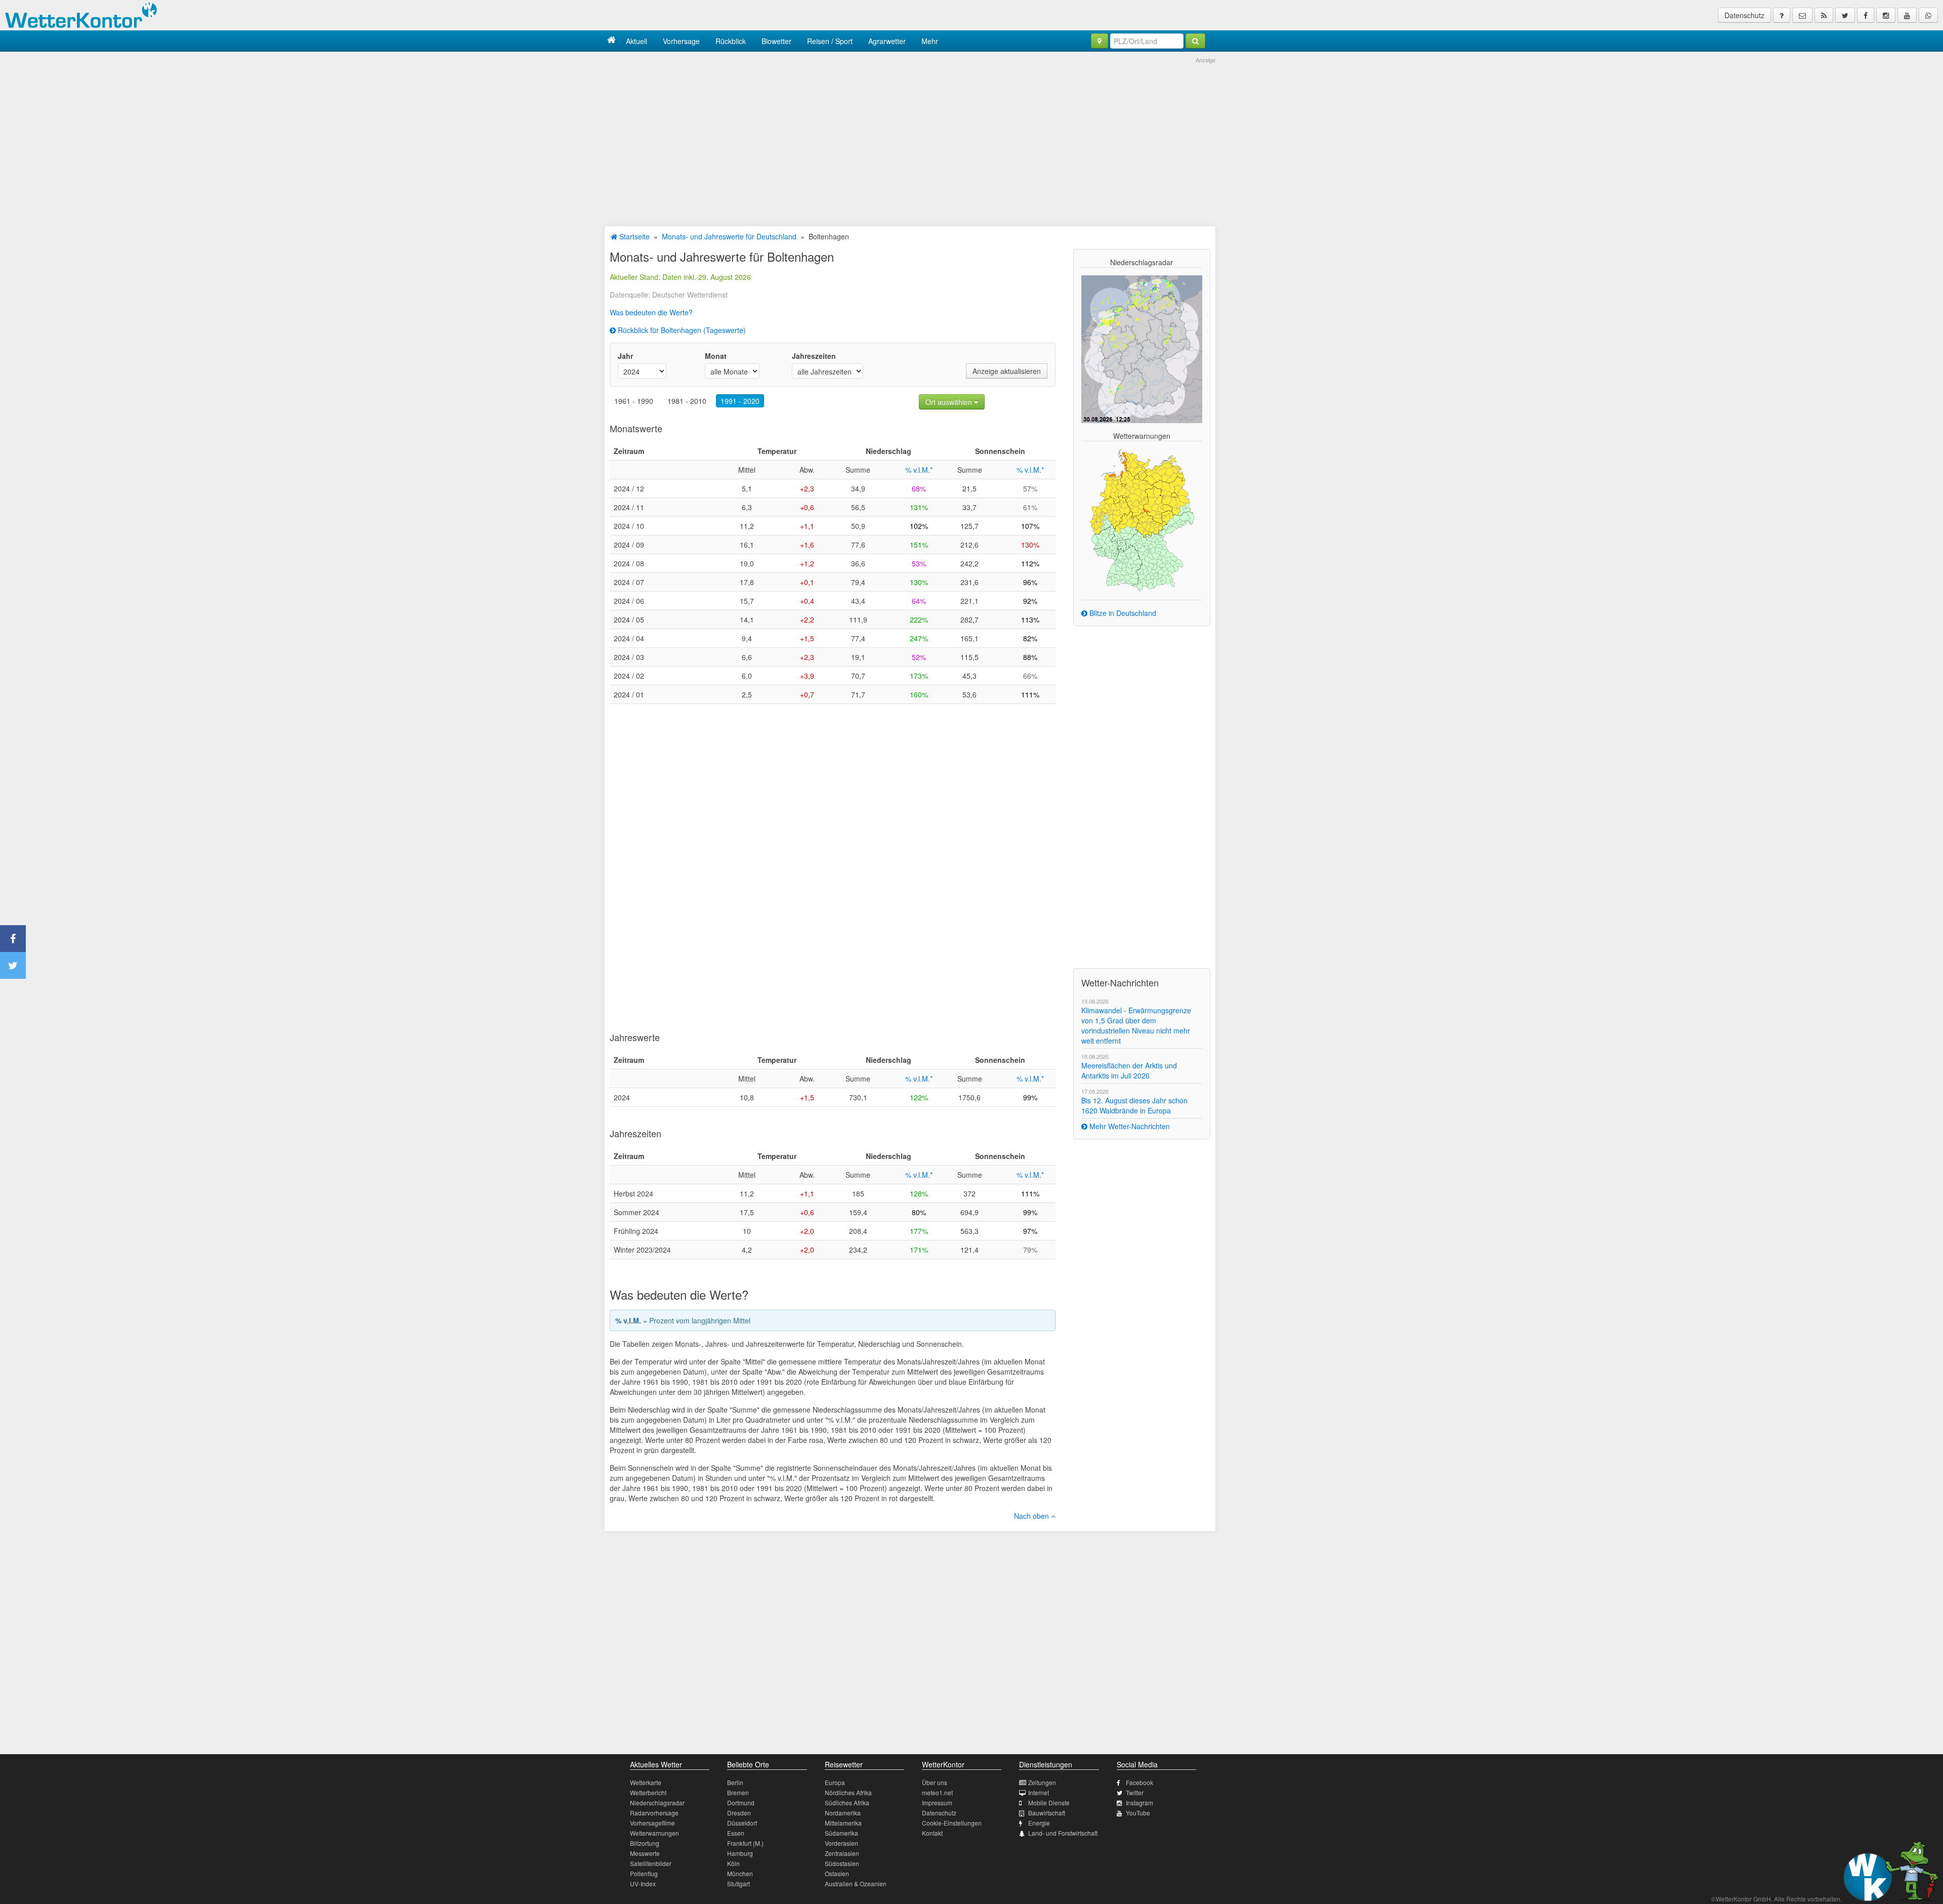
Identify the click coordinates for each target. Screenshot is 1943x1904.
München (740, 1873)
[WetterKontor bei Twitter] (1845, 15)
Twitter (1135, 1792)
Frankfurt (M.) (745, 1843)
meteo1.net (937, 1792)
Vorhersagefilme (652, 1823)
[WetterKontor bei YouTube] (1907, 15)
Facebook (1139, 1782)
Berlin (735, 1782)
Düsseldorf (742, 1823)
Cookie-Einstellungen (952, 1823)
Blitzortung (645, 1843)
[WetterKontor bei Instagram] (1886, 15)
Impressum (937, 1803)
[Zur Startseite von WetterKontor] (611, 41)
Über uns (935, 1782)
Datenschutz (1744, 15)
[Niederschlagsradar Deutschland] (1142, 348)
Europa (835, 1782)
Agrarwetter (887, 41)
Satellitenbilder (651, 1863)
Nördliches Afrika (848, 1792)
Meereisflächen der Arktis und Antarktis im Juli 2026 (1129, 1070)
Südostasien (842, 1863)
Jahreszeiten (814, 356)
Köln (733, 1863)
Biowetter (776, 41)
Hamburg (740, 1853)
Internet (1039, 1792)
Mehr (930, 41)
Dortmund (741, 1803)
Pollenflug (644, 1873)
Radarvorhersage (654, 1813)
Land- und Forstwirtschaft (1063, 1833)
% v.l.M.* (919, 470)
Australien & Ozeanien (856, 1884)
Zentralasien (842, 1853)
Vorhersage (681, 41)
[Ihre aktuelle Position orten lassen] (1100, 41)
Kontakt (932, 1833)
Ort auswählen (950, 402)
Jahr (625, 356)
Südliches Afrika (847, 1803)
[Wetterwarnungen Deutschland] (1142, 519)
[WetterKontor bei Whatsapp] (1928, 15)
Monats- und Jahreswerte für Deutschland (729, 236)
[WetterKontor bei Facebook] (1866, 15)
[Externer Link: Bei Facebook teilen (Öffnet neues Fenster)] (13, 939)
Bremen (738, 1792)
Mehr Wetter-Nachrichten (1129, 1126)
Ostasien (837, 1873)
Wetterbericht (648, 1792)
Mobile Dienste (1049, 1803)
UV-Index (643, 1884)
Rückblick (731, 41)
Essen (736, 1833)
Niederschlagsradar (657, 1803)
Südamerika (841, 1833)
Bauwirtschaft (1047, 1813)
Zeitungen (1042, 1782)
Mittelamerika (843, 1823)
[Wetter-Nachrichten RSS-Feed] (1824, 15)
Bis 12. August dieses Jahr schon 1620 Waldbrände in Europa (1134, 1105)
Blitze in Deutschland (1122, 613)
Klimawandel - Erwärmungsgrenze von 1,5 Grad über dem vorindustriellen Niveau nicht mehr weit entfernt (1136, 1025)
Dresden (739, 1813)
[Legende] (1782, 15)
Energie (1039, 1823)
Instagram (1139, 1803)
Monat (716, 356)
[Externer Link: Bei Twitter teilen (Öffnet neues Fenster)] (13, 965)
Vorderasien (841, 1843)
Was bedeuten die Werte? (651, 312)
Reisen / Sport (830, 41)
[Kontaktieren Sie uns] (1802, 15)
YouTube (1138, 1813)
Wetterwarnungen (654, 1833)
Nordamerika (843, 1813)
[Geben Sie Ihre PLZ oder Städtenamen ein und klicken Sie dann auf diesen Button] (1195, 41)
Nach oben (1032, 1516)
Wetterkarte (646, 1782)
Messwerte (645, 1853)
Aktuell (637, 41)
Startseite (633, 236)
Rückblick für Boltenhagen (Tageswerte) (681, 330)
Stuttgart (738, 1884)
